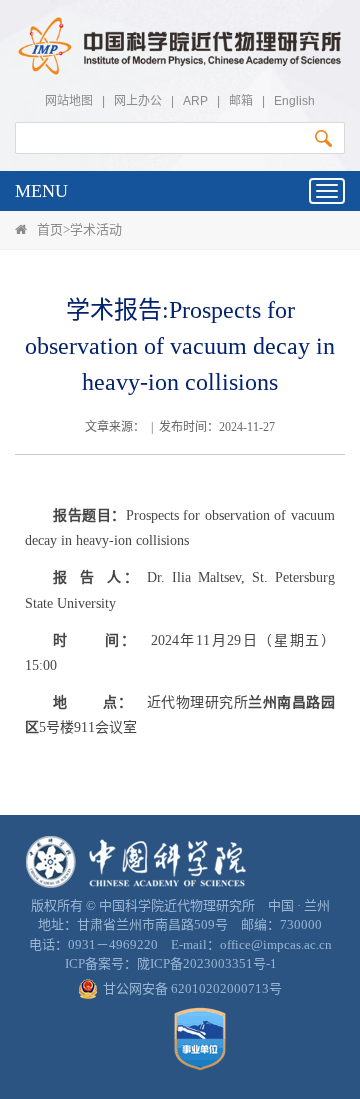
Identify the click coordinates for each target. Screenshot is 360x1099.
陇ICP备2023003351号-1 (207, 963)
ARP (195, 101)
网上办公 (138, 101)
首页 (50, 229)
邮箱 (241, 101)
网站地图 (69, 101)
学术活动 (96, 229)
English (294, 101)
